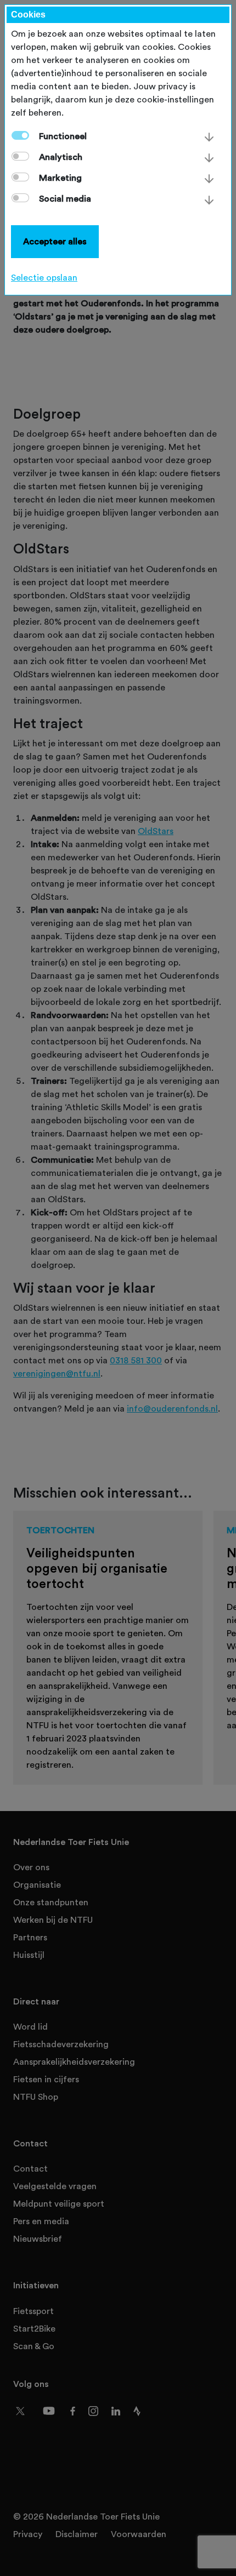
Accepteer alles (55, 242)
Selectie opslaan (44, 278)
